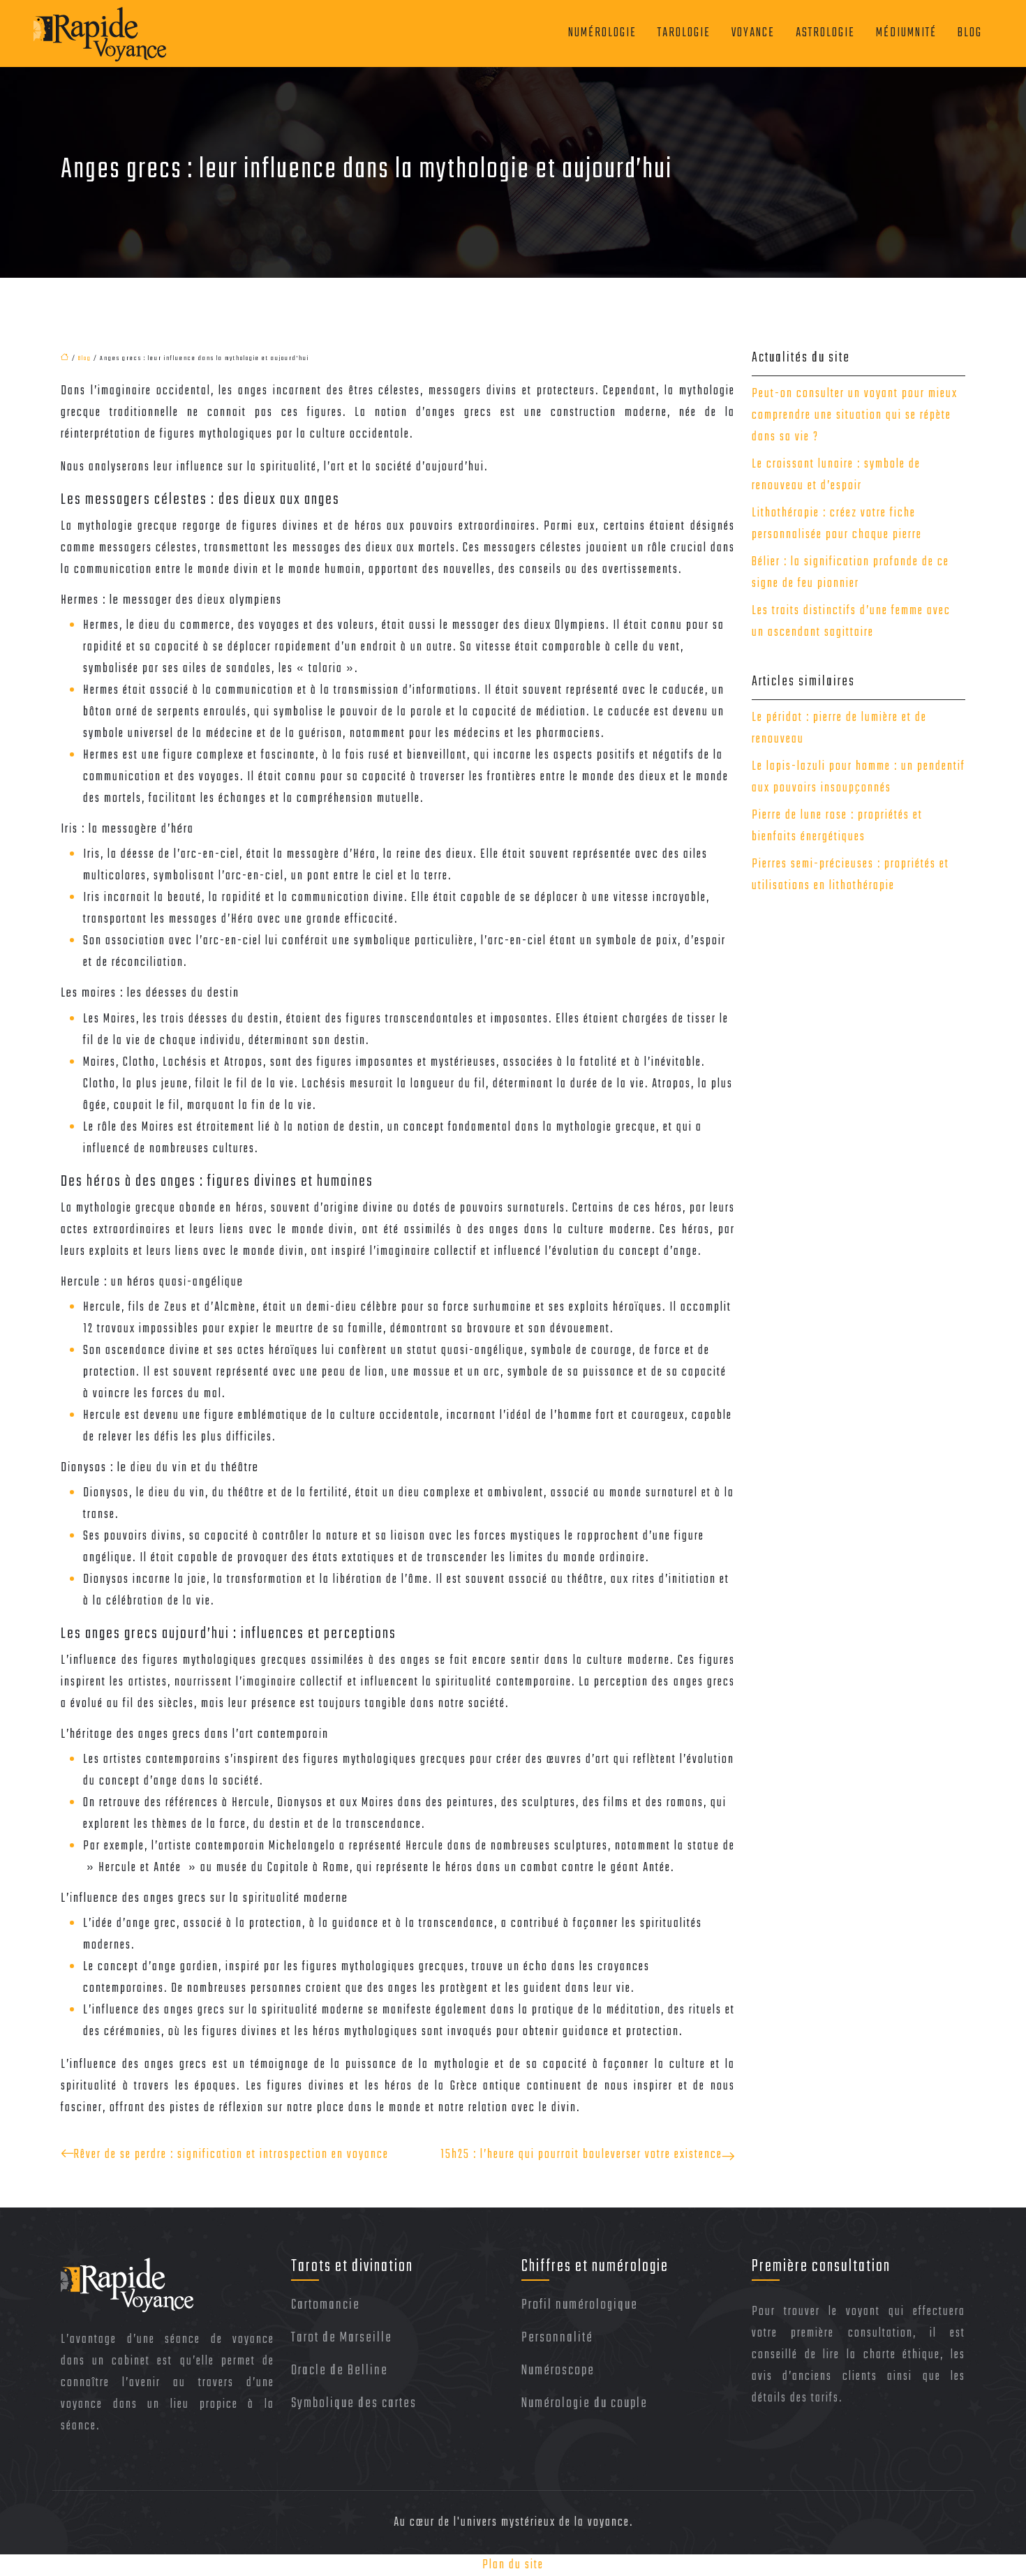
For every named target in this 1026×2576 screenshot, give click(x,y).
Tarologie (684, 33)
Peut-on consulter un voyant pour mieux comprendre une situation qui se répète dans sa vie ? (855, 416)
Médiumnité (906, 33)
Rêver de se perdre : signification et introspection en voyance (231, 2155)
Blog (970, 33)
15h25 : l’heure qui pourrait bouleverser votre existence (581, 2155)
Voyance (753, 33)
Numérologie (602, 33)
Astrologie (825, 33)
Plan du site (513, 2565)
